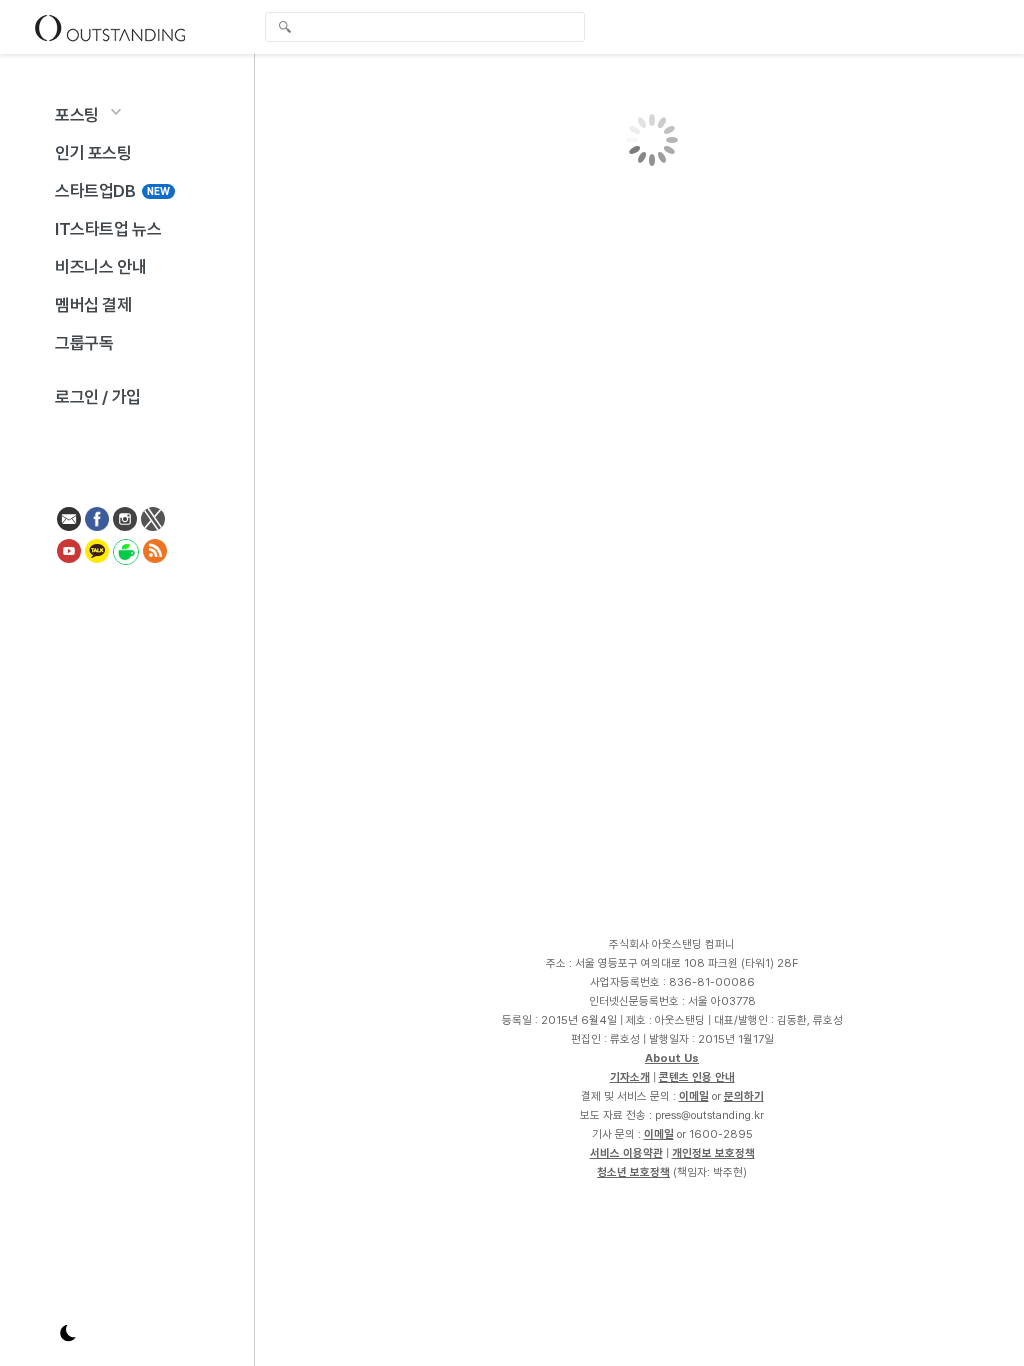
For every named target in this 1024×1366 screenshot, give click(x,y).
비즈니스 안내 (100, 267)
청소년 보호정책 (633, 1172)
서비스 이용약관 (626, 1153)
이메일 (694, 1096)
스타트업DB (112, 191)
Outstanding (110, 27)
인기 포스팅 (93, 153)
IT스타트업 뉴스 (108, 229)
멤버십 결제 (93, 305)
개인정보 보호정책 (713, 1153)
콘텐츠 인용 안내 (697, 1077)
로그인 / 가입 (98, 397)
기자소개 (630, 1077)
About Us (672, 1058)
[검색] (430, 27)
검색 (285, 29)
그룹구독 (84, 343)
